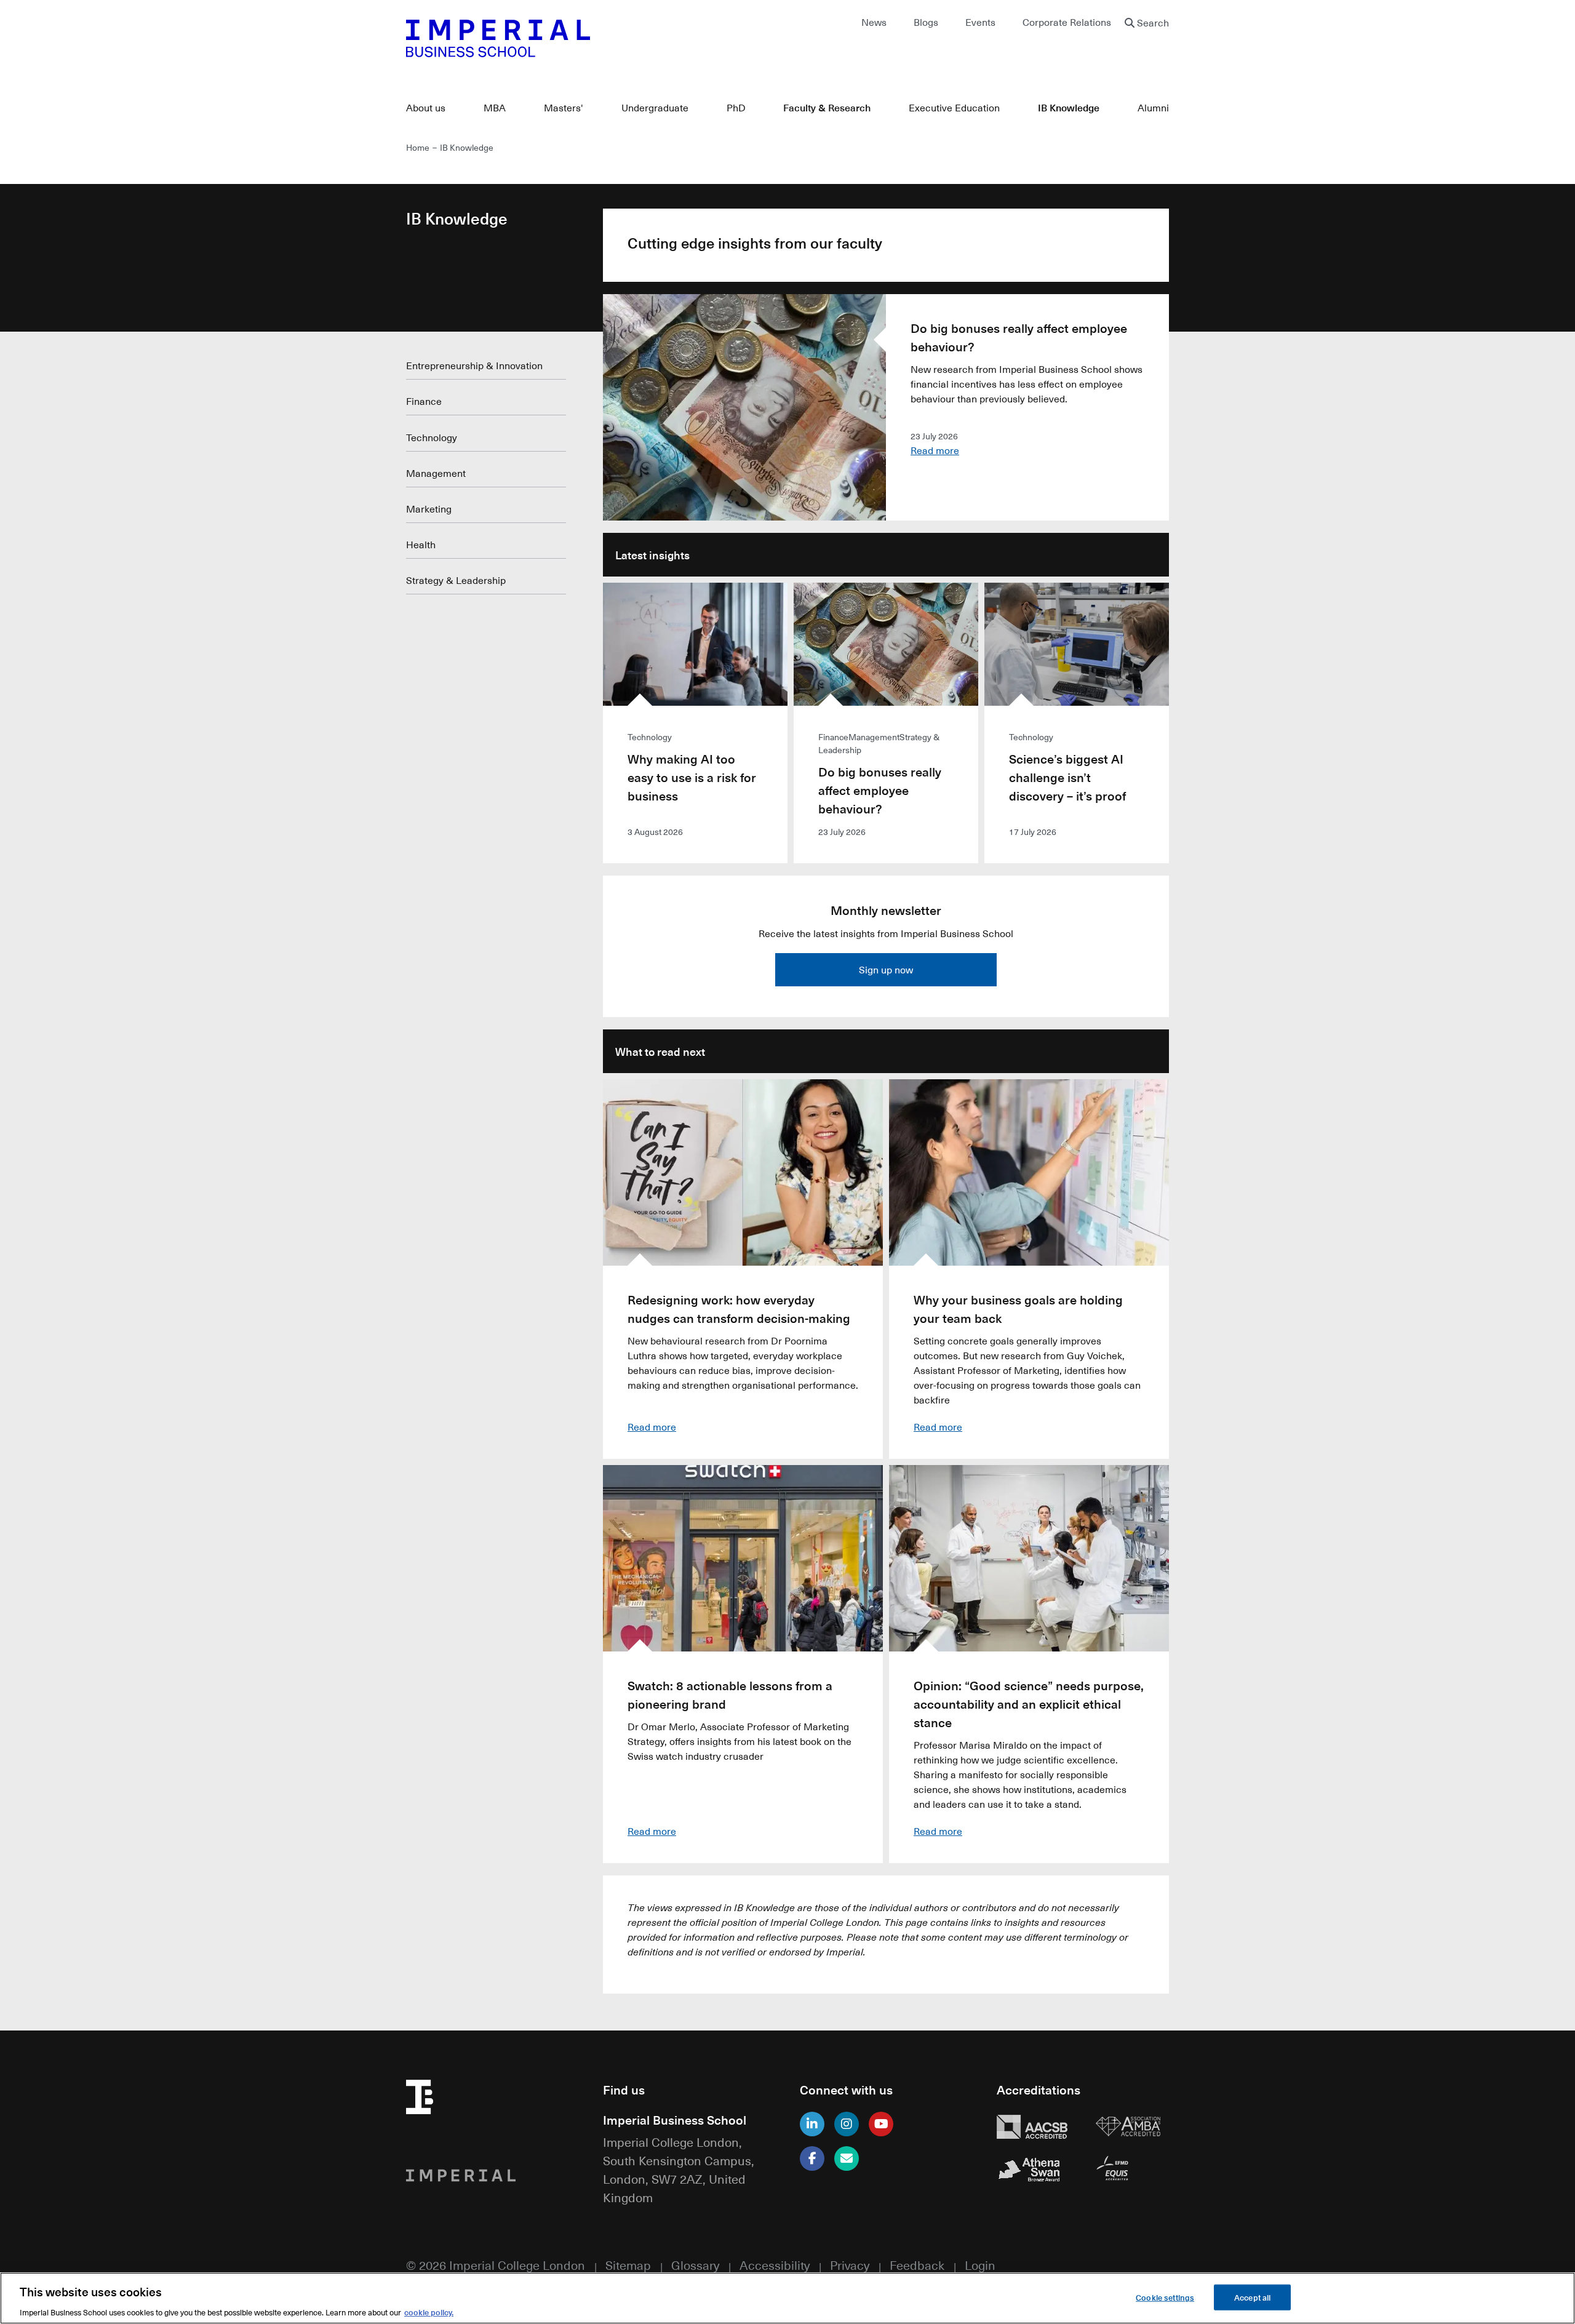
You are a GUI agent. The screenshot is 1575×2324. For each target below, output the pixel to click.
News (874, 22)
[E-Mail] (847, 2158)
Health (421, 545)
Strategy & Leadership (456, 580)
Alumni (1153, 108)
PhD (736, 108)
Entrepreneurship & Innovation (474, 365)
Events (980, 22)
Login (980, 2265)
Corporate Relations (1067, 22)
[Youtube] (881, 2124)
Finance (424, 401)
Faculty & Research (827, 107)
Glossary (695, 2265)
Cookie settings (1165, 2297)
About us (426, 108)
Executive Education (954, 108)
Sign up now (886, 970)
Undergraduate (655, 108)
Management (436, 473)
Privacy (850, 2265)
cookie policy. (429, 2311)
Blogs (926, 22)
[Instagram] (847, 2124)
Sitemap (628, 2265)
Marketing (429, 509)
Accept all (1252, 2297)
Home (418, 147)
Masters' (564, 108)
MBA (495, 108)
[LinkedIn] (812, 2124)
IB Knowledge (1069, 107)
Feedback (917, 2265)
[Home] (591, 38)
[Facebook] (812, 2158)
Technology (432, 437)
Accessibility (775, 2265)
